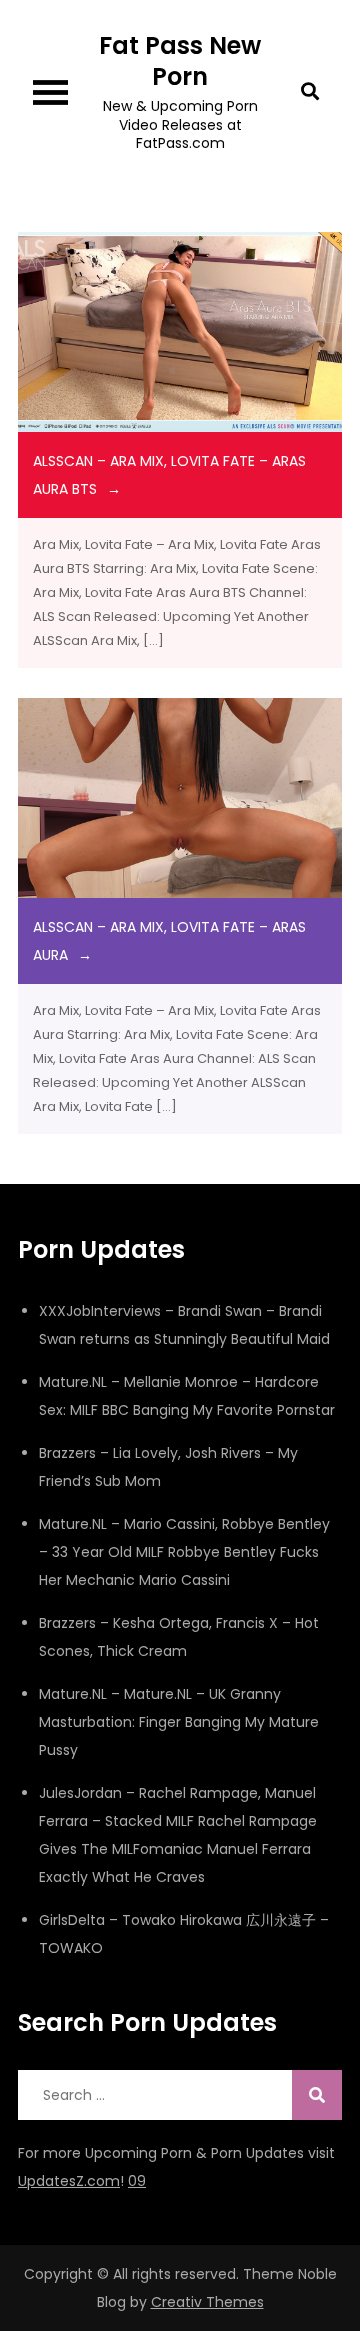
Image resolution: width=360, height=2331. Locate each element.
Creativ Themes (207, 2302)
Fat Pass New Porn (180, 61)
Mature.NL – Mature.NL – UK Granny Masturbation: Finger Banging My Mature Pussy (179, 1722)
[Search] (317, 2095)
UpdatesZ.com (69, 2181)
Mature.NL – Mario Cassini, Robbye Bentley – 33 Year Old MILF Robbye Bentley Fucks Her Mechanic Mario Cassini (184, 1552)
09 (137, 2181)
